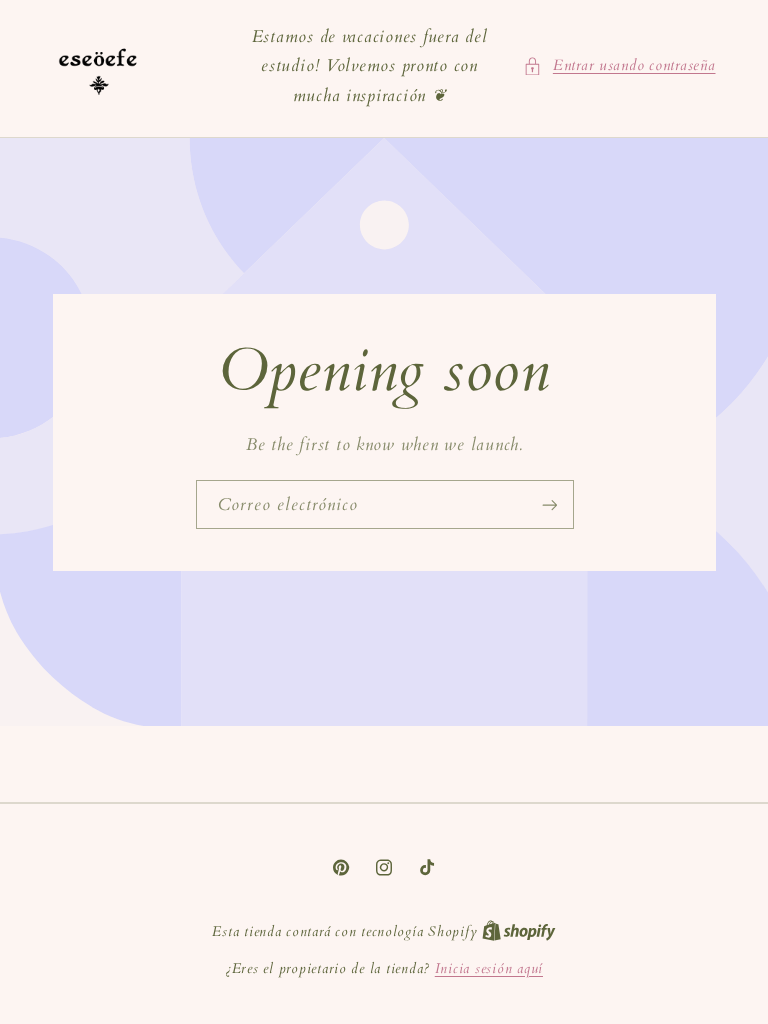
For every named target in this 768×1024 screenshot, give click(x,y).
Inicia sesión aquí (489, 968)
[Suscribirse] (549, 504)
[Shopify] (519, 931)
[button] (619, 66)
